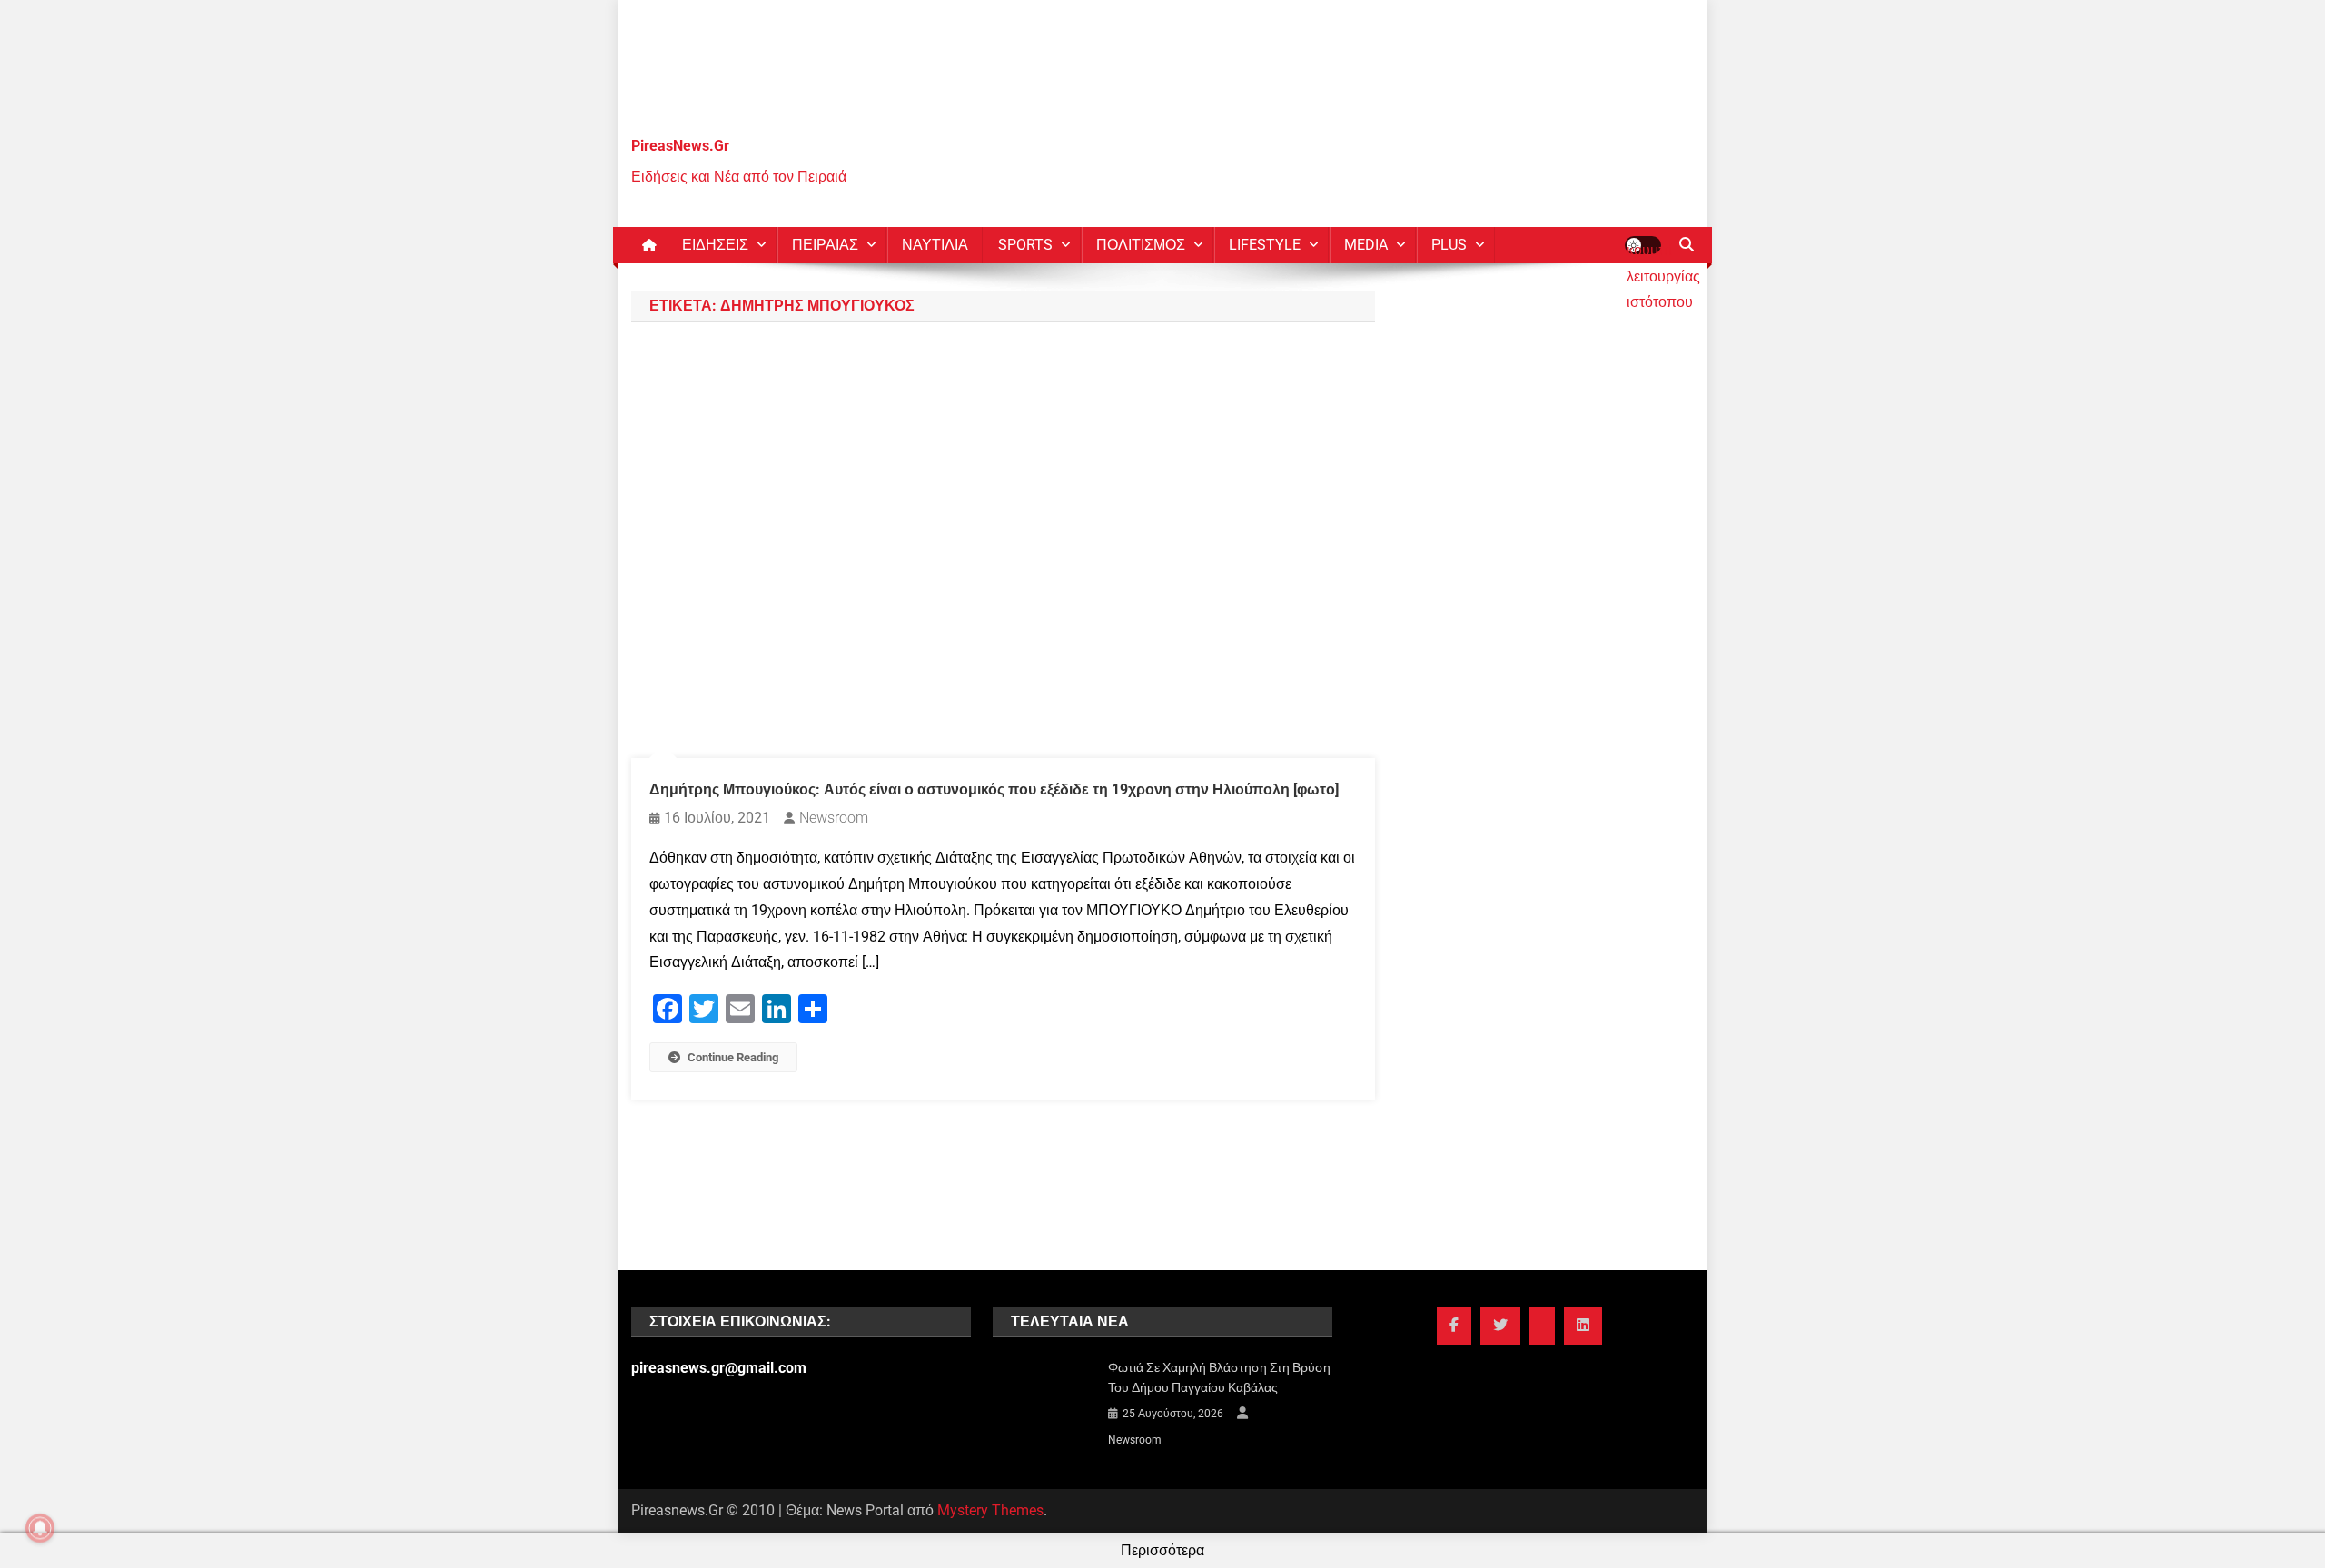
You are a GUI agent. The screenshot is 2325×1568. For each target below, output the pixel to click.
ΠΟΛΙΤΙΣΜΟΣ (1141, 245)
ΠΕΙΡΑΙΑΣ (825, 245)
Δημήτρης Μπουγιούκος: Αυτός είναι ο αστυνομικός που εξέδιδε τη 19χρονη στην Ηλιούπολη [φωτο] (994, 789)
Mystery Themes (990, 1510)
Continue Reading (733, 1057)
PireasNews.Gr (680, 146)
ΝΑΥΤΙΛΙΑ (935, 245)
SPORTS (1025, 245)
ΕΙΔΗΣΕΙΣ (715, 245)
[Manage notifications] (40, 1528)
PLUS (1449, 245)
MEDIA (1366, 245)
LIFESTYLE (1265, 245)
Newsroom (834, 818)
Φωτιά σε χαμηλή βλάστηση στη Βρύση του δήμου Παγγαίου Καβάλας (1219, 1377)
